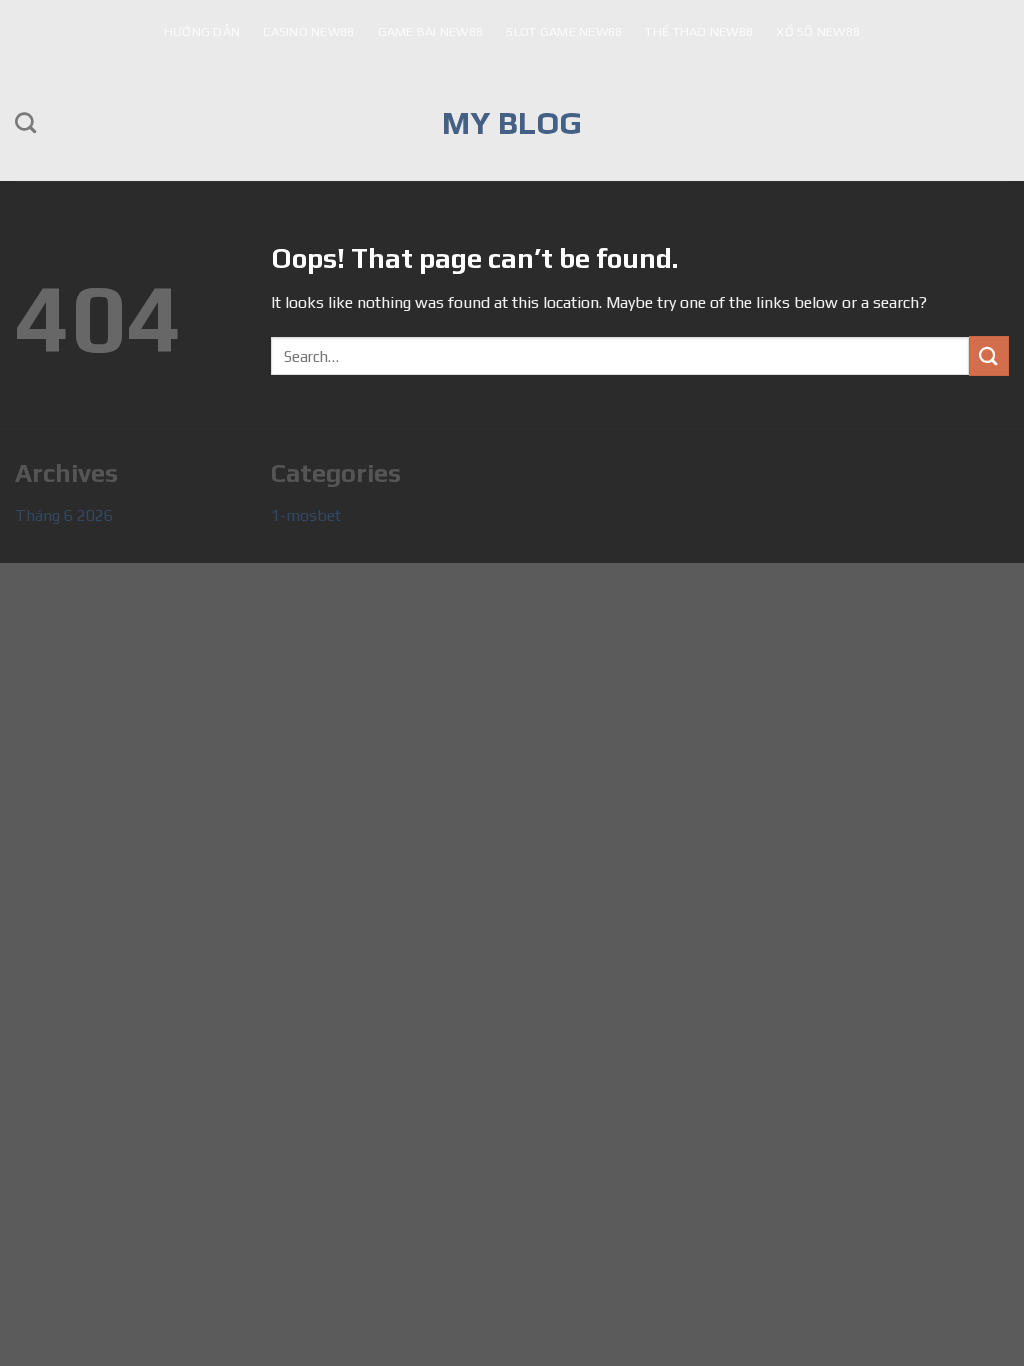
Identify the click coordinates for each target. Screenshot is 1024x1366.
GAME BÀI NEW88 (431, 31)
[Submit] (989, 355)
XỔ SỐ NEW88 (818, 31)
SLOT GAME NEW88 (564, 31)
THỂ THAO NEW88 (699, 31)
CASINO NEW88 (308, 31)
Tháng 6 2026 (64, 515)
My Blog (512, 123)
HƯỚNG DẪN (202, 31)
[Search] (25, 122)
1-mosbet (306, 515)
